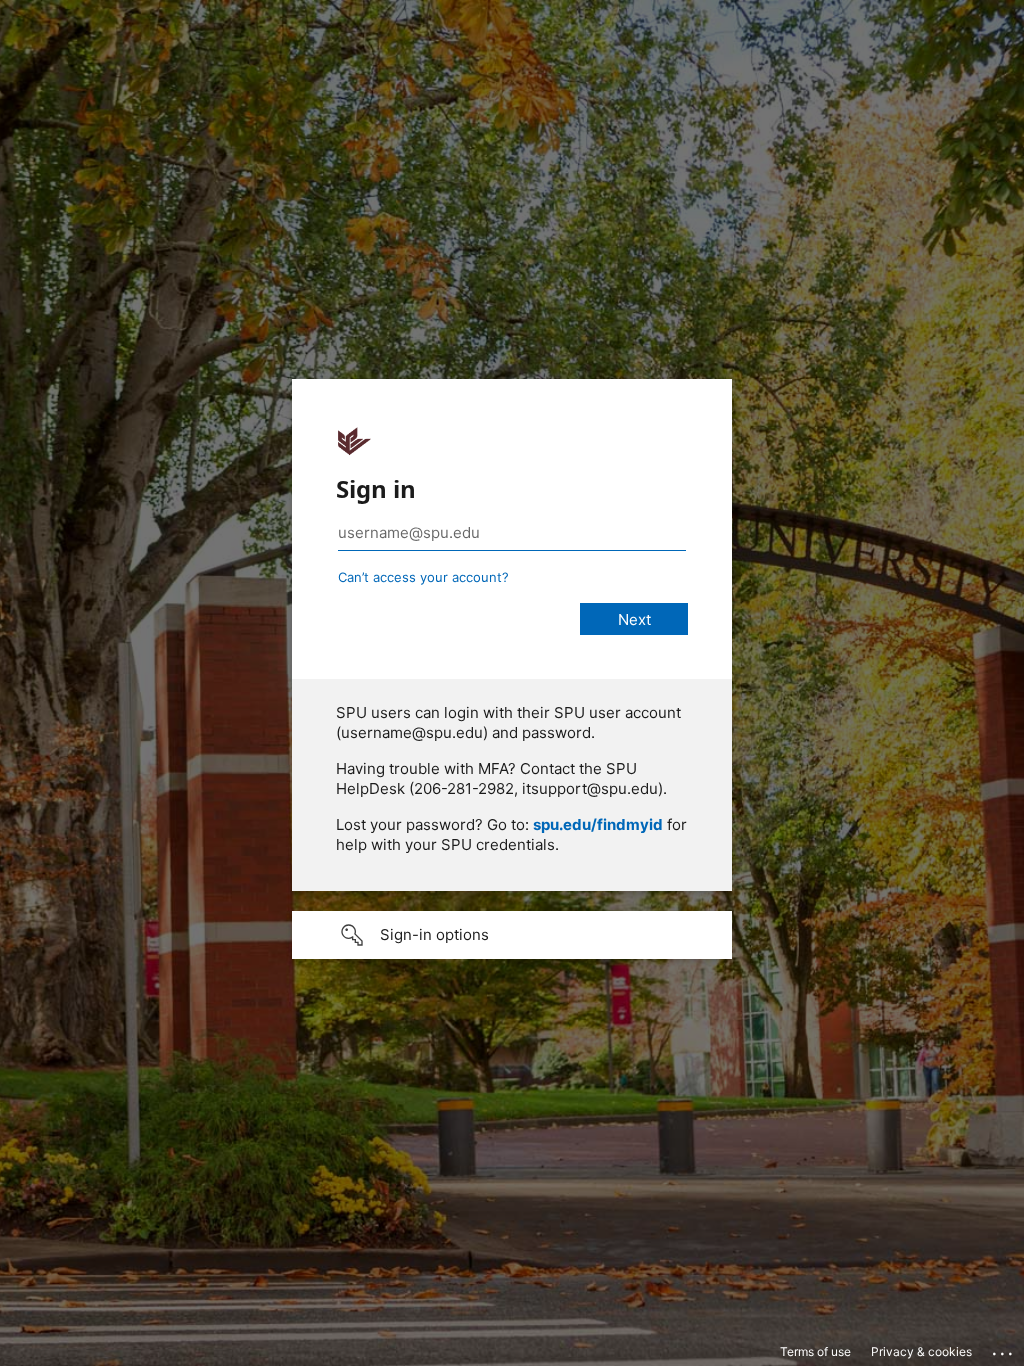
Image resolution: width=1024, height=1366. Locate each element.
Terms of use (815, 1351)
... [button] (1004, 1349)
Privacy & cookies (921, 1351)
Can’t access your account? (423, 577)
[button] (512, 935)
